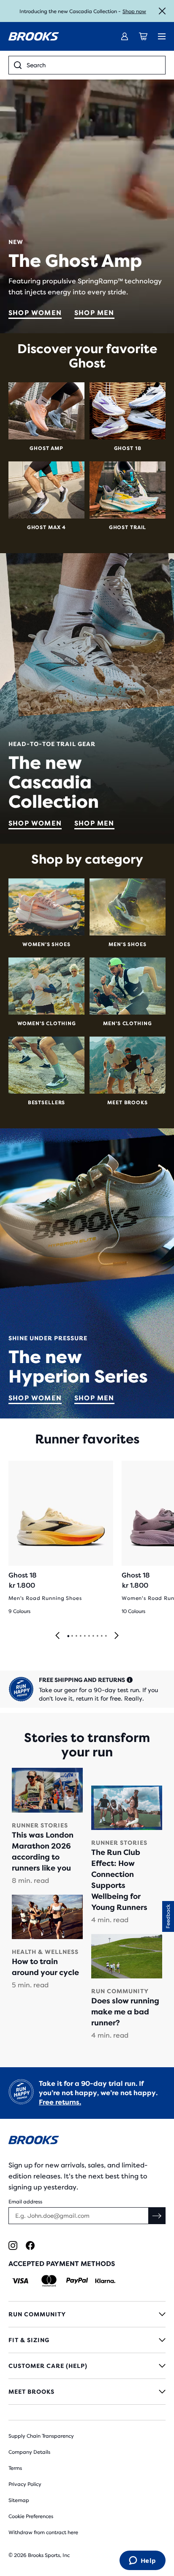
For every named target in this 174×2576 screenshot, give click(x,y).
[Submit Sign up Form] (157, 2216)
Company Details (29, 2452)
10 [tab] (106, 1636)
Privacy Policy (25, 2484)
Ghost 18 (128, 448)
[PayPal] (77, 2281)
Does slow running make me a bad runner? (125, 2012)
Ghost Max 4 (46, 527)
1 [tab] (68, 1636)
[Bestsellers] (46, 1065)
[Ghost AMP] (46, 411)
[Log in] (125, 36)
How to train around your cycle (45, 1967)
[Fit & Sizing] (87, 2340)
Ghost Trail (128, 527)
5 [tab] (84, 1636)
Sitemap (19, 2500)
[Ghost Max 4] (46, 490)
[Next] (117, 1636)
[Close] (162, 11)
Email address (25, 2202)
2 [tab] (72, 1636)
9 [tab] (101, 1636)
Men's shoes (127, 944)
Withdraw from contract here (43, 2532)
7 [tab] (93, 1636)
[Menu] (162, 36)
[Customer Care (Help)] (87, 2366)
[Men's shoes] (128, 907)
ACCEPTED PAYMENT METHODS (62, 2264)
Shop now (134, 11)
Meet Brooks (127, 1103)
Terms (15, 2468)
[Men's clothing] (128, 986)
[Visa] (20, 2281)
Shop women (35, 313)
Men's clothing (127, 1023)
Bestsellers (46, 1103)
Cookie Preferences (31, 2516)
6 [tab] (89, 1636)
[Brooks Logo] (87, 2141)
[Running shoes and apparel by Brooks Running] (34, 36)
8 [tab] (97, 1636)
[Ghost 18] (128, 411)
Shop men (94, 313)
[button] (168, 1916)
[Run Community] (87, 2314)
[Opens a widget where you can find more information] (142, 2561)
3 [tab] (76, 1636)
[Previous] (57, 1636)
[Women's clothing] (46, 986)
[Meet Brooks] (128, 1065)
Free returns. (60, 2102)
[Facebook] (30, 2245)
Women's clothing (47, 1023)
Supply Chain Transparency (41, 2436)
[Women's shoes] (46, 907)
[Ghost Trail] (128, 490)
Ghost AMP (46, 448)
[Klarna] (105, 2281)
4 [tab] (80, 1636)
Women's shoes (46, 944)
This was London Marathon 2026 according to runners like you (43, 1852)
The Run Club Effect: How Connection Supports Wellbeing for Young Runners (119, 1880)
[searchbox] (93, 65)
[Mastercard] (49, 2281)
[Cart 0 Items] (143, 36)
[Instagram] (13, 2245)
